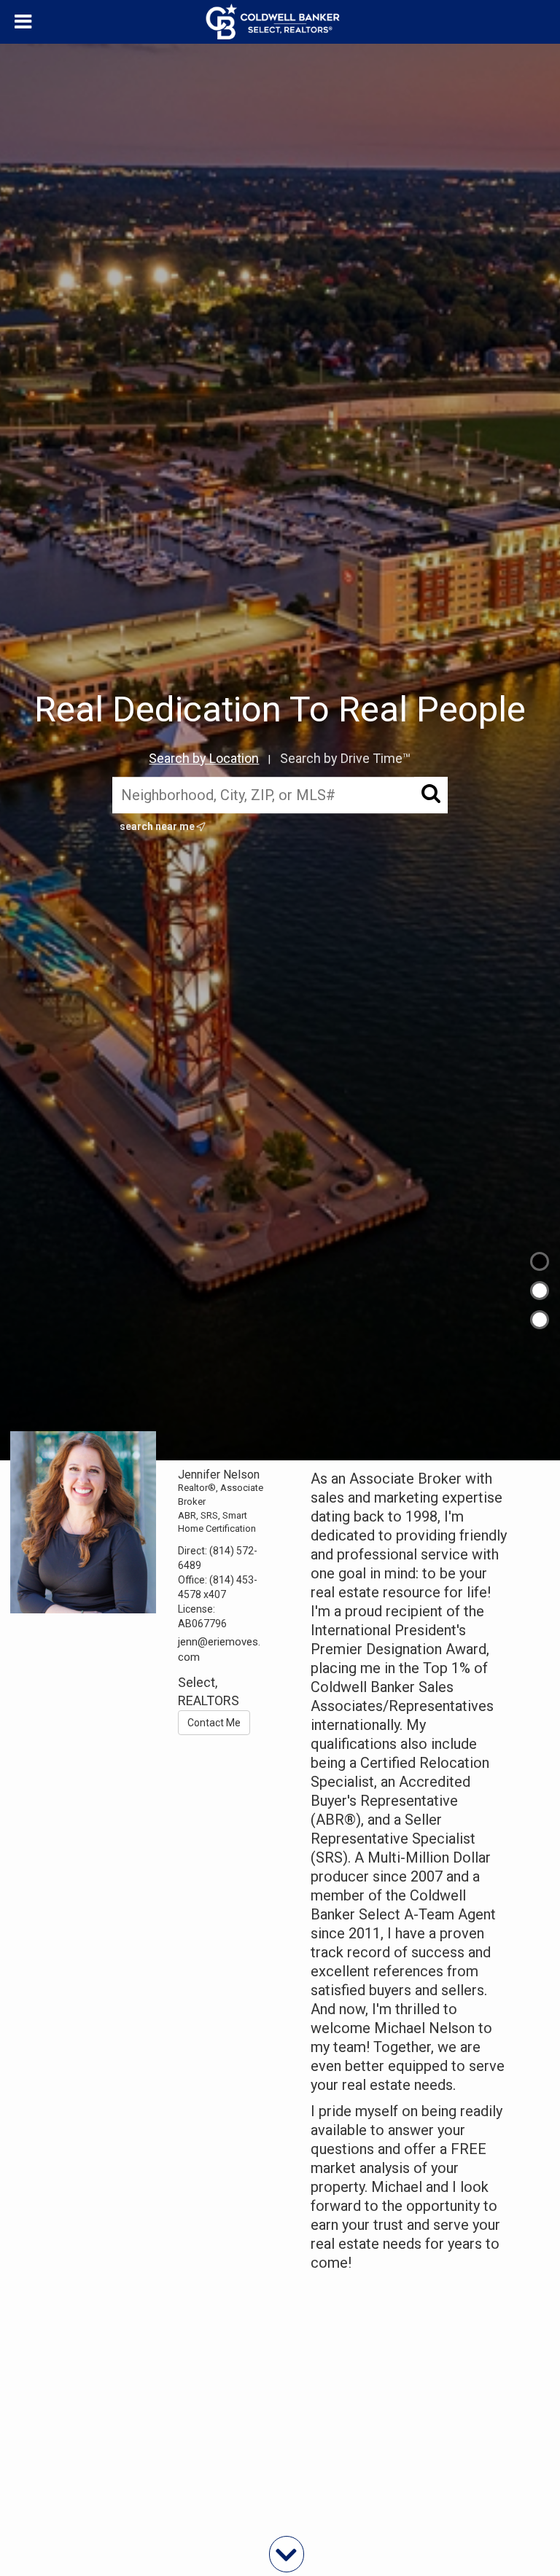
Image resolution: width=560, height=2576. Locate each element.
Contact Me (214, 1723)
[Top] (540, 1261)
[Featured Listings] (540, 1291)
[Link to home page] (280, 22)
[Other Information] (540, 1320)
